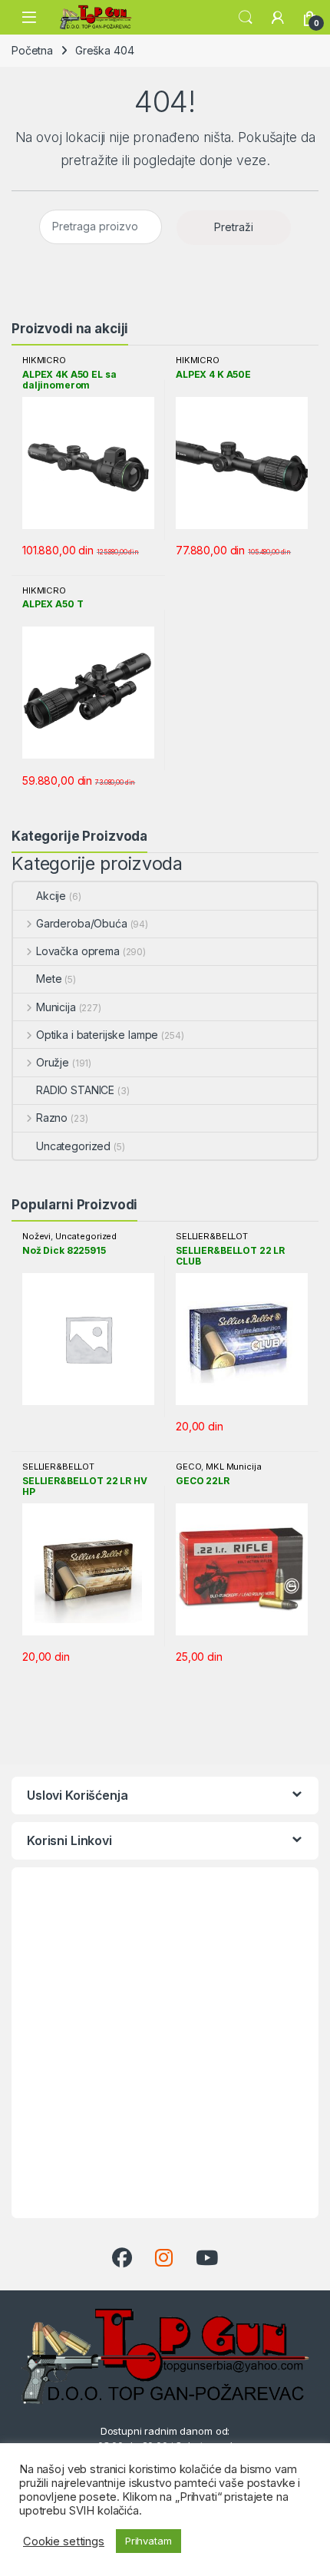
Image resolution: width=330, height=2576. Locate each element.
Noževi (36, 1236)
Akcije (51, 896)
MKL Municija (233, 1467)
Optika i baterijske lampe (97, 1035)
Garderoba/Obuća (82, 923)
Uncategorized (73, 1146)
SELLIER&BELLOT (212, 1236)
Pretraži (234, 227)
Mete (49, 979)
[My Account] (278, 18)
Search (246, 18)
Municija (56, 1007)
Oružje (53, 1062)
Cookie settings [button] (64, 2541)
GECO (188, 1467)
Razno (52, 1118)
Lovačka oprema (78, 951)
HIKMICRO (44, 360)
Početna (32, 50)
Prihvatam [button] (148, 2541)
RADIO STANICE (75, 1090)
